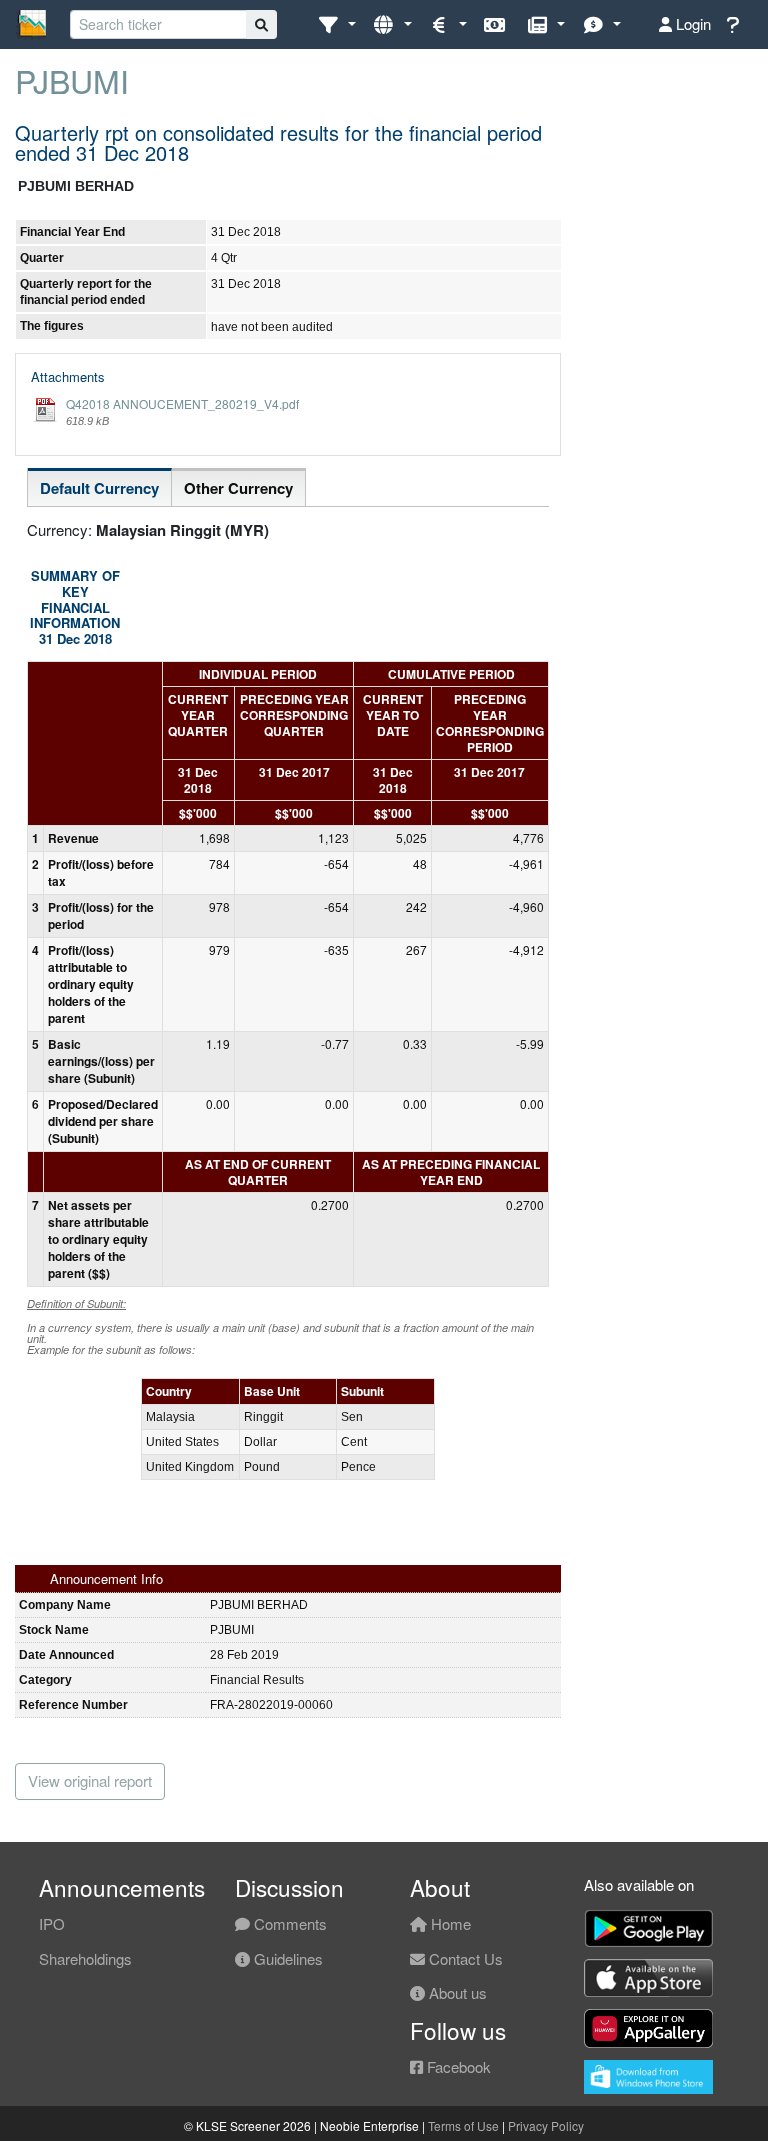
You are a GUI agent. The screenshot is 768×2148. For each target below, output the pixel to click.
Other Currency (238, 488)
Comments (288, 1923)
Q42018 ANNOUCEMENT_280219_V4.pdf (182, 403)
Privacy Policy (546, 2125)
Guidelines (286, 1958)
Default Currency (99, 488)
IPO (52, 1923)
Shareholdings (85, 1958)
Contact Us (464, 1958)
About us (456, 1992)
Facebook (457, 2066)
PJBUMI (72, 80)
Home (449, 1923)
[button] (336, 24)
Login (691, 23)
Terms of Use (463, 2125)
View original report (90, 1780)
